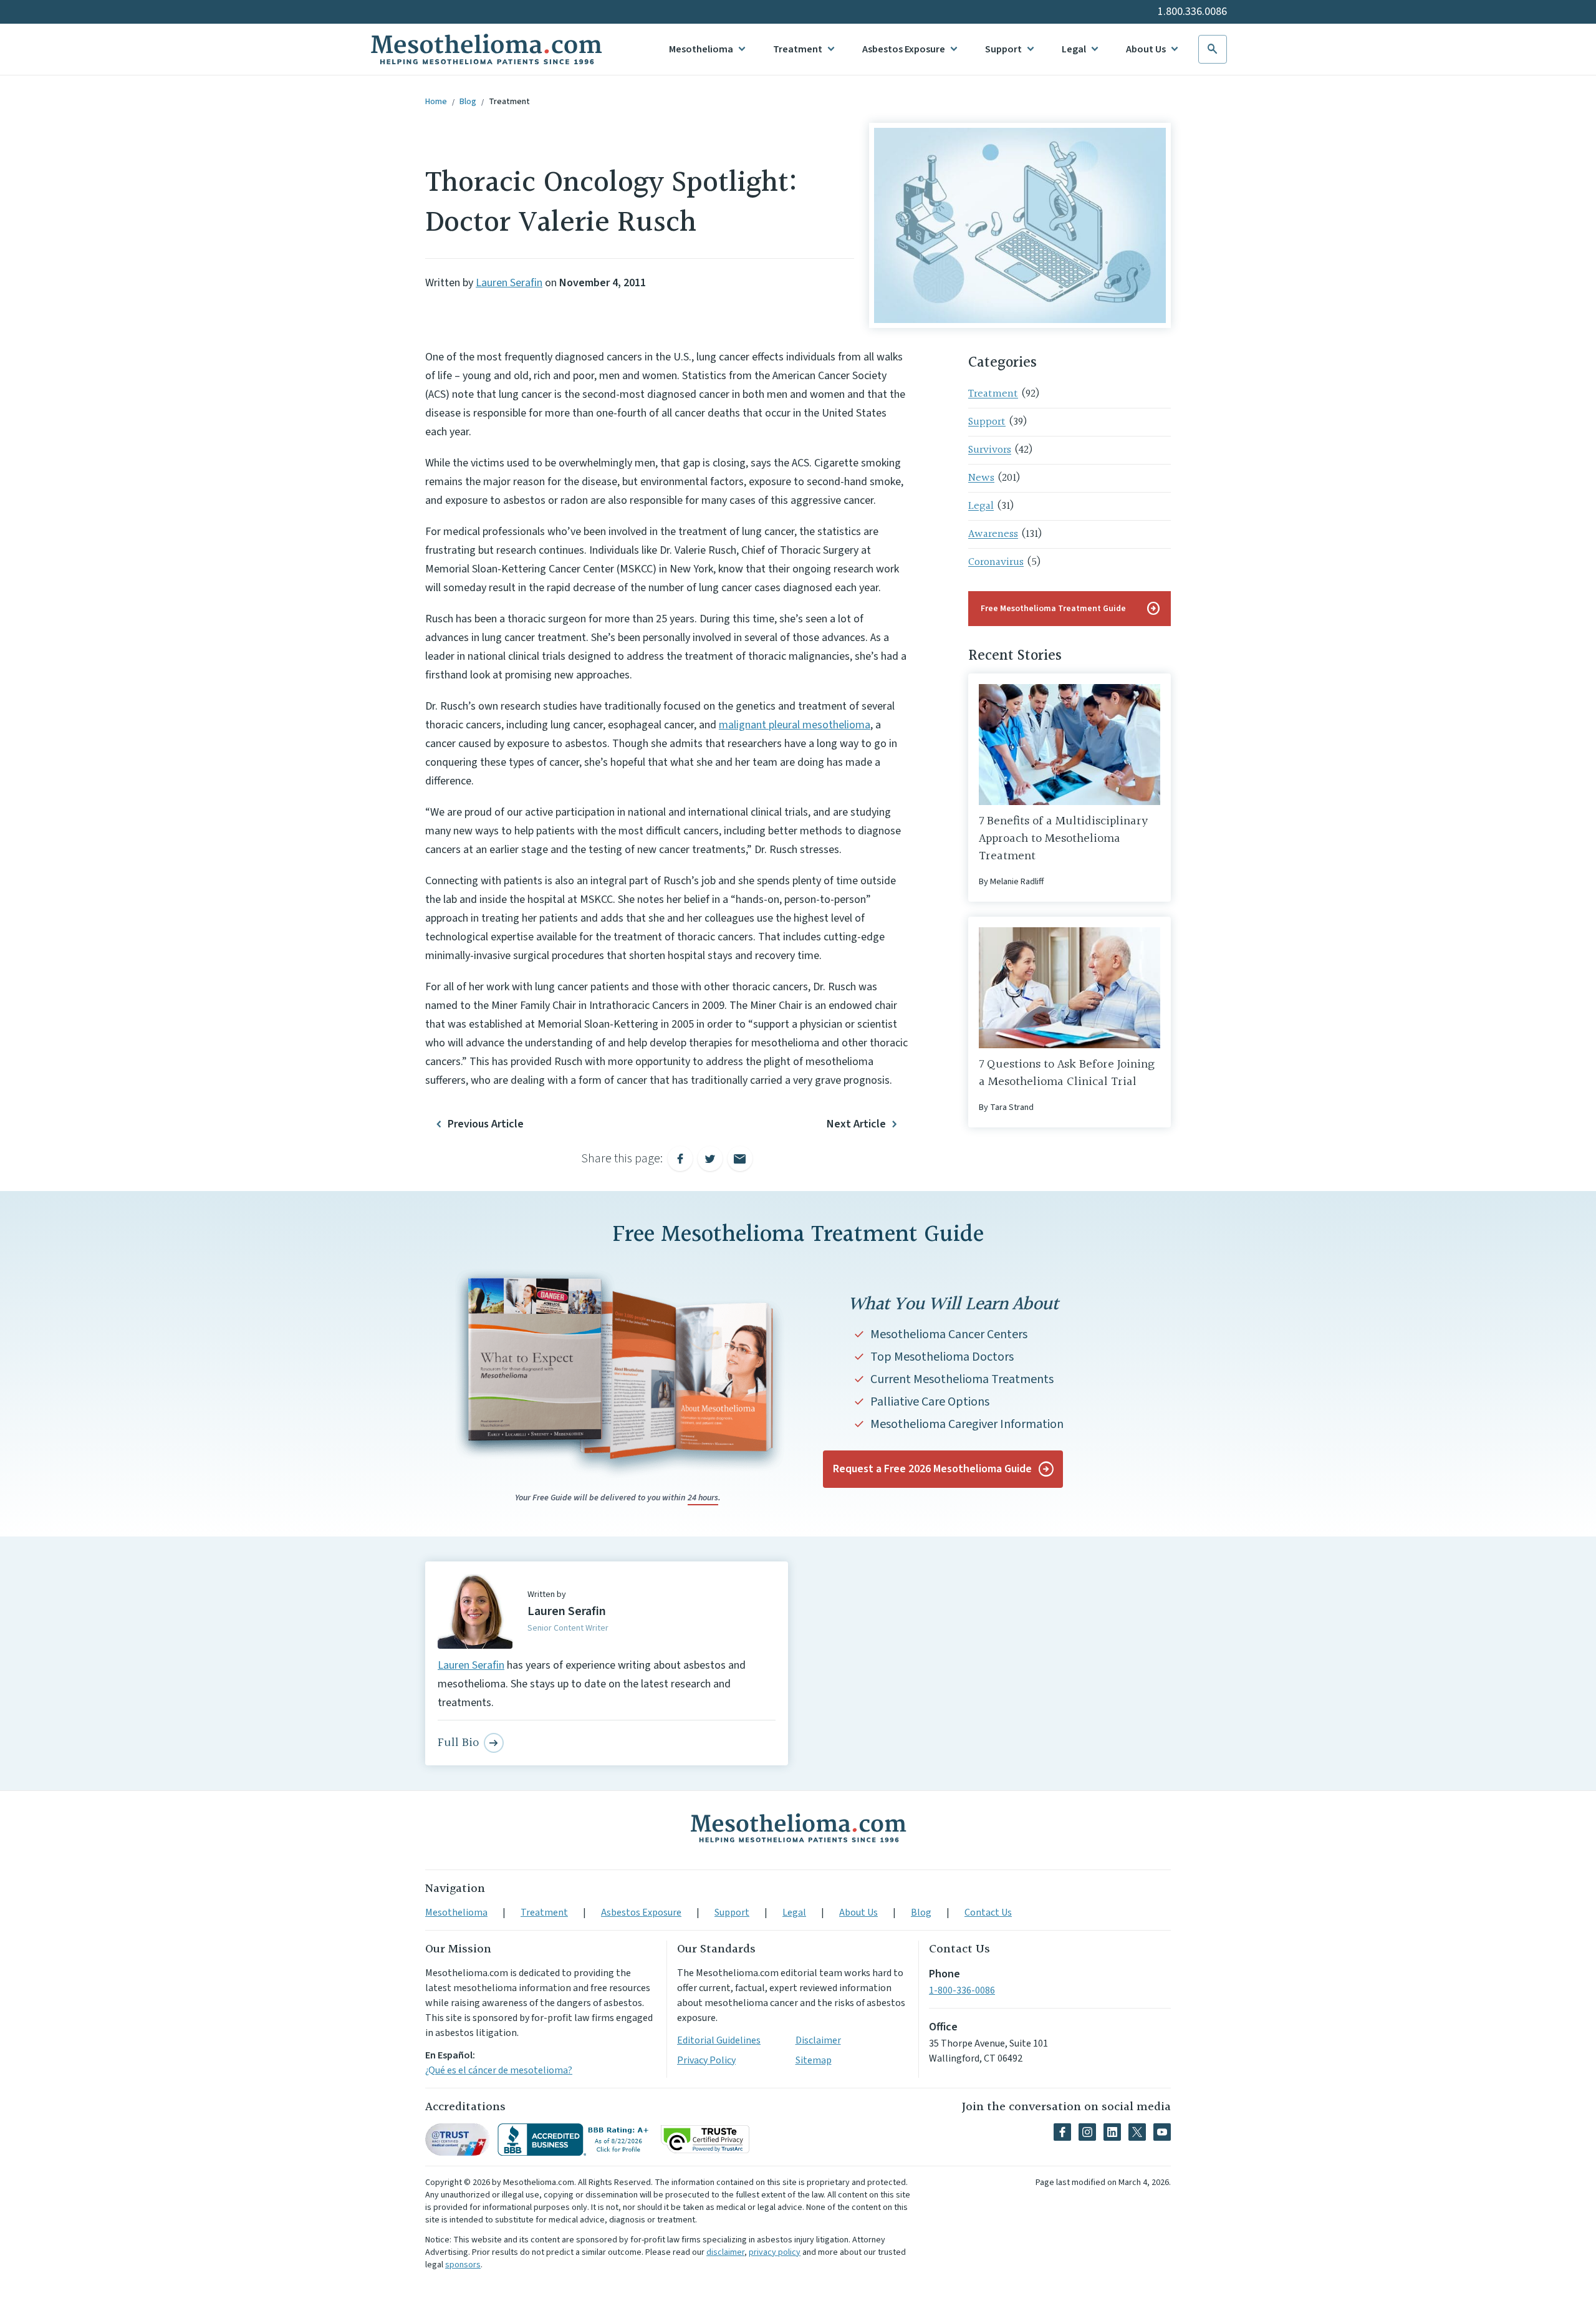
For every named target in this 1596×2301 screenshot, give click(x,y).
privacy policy (775, 2252)
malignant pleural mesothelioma (795, 725)
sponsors (463, 2265)
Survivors (990, 450)
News (981, 478)
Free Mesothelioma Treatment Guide (1071, 609)
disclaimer (725, 2252)
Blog (468, 102)
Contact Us (988, 1913)
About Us (1146, 49)
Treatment (798, 49)
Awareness (993, 534)
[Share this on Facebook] (680, 1159)
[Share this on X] (710, 1159)
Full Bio (458, 1743)
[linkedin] (1112, 2132)
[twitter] (1137, 2132)
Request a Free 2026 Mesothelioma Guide (932, 1469)
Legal (1074, 49)
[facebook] (1062, 2132)
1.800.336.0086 (1192, 12)
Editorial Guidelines (719, 2040)
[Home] (798, 1828)
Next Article (856, 1124)
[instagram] (1087, 2132)
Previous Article (486, 1124)
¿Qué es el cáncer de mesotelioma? (499, 2070)
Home (436, 102)
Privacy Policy (706, 2060)
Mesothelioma (701, 49)
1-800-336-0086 (962, 1990)
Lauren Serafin (509, 283)
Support (1003, 49)
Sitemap (814, 2060)
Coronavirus (996, 562)
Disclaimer (818, 2040)
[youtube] (1162, 2132)
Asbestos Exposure (904, 49)
